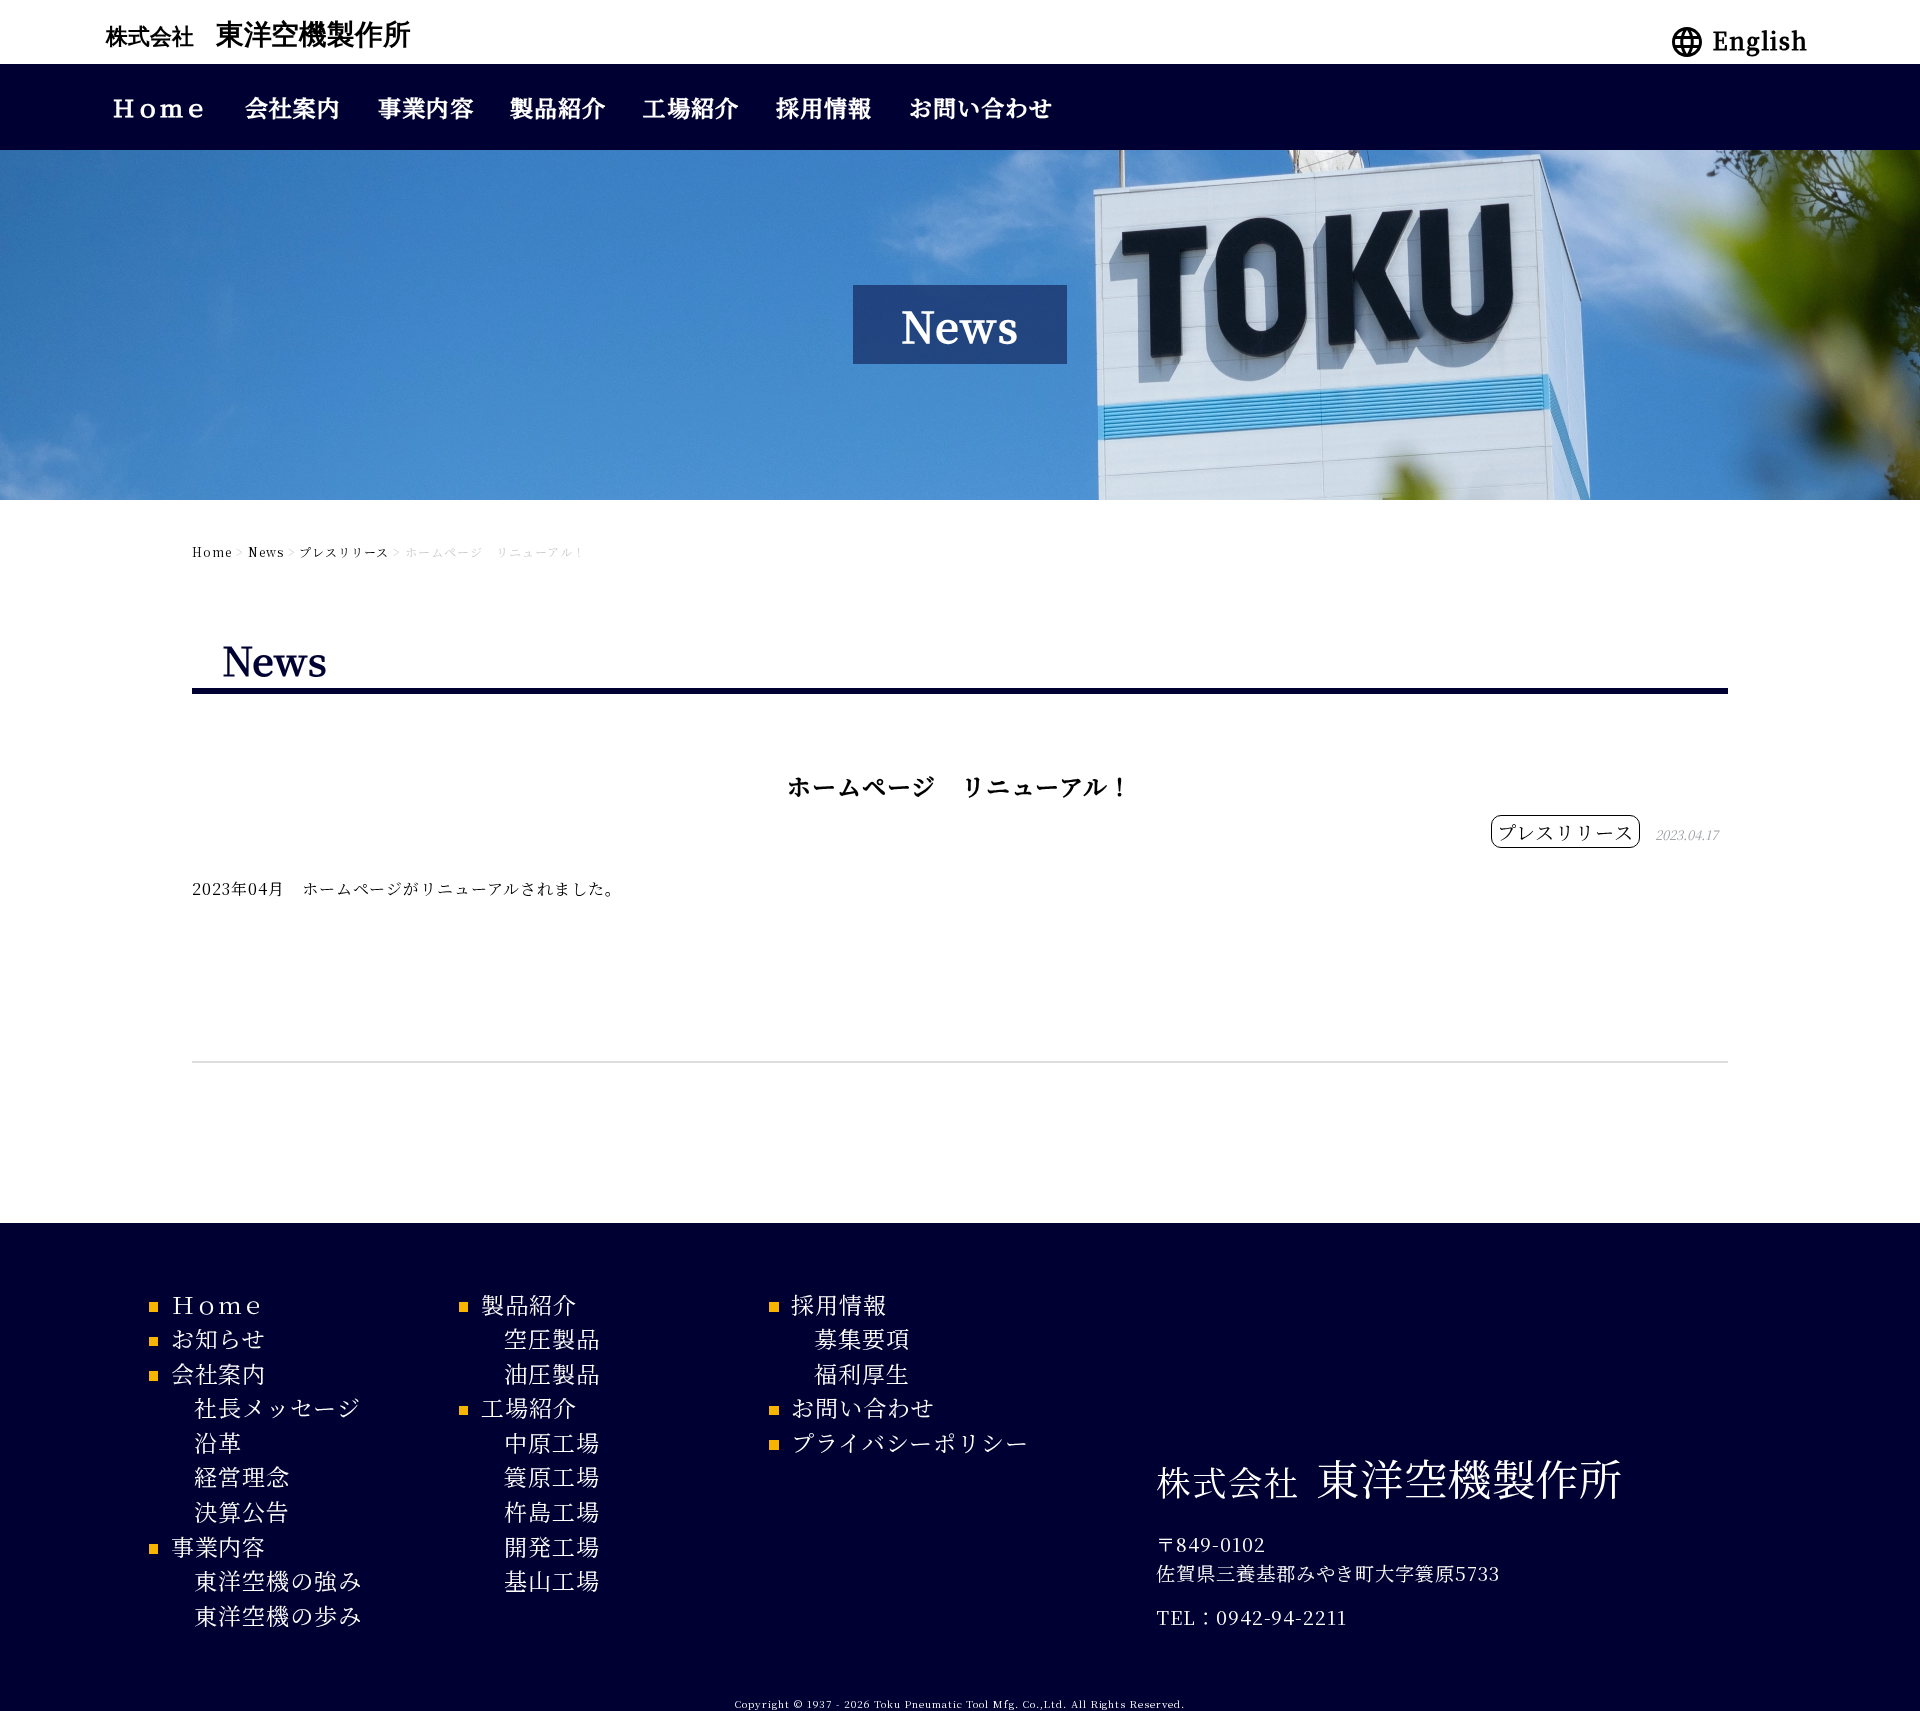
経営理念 (242, 1476)
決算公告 (242, 1511)
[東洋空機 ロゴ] (256, 51)
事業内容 (426, 107)
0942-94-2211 (1282, 1616)
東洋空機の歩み (278, 1615)
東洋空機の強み (278, 1580)
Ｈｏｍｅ (160, 107)
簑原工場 (552, 1476)
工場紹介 (691, 107)
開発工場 (552, 1546)
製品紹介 (558, 107)
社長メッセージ (277, 1407)
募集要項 (862, 1338)
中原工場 (552, 1442)
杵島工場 (552, 1511)
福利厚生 (862, 1373)
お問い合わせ (981, 107)
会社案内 (293, 107)
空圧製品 (552, 1338)
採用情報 (824, 107)
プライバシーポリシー (910, 1442)
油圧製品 (552, 1373)
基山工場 (552, 1580)
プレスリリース (1565, 831)
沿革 (218, 1442)
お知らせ (218, 1338)
